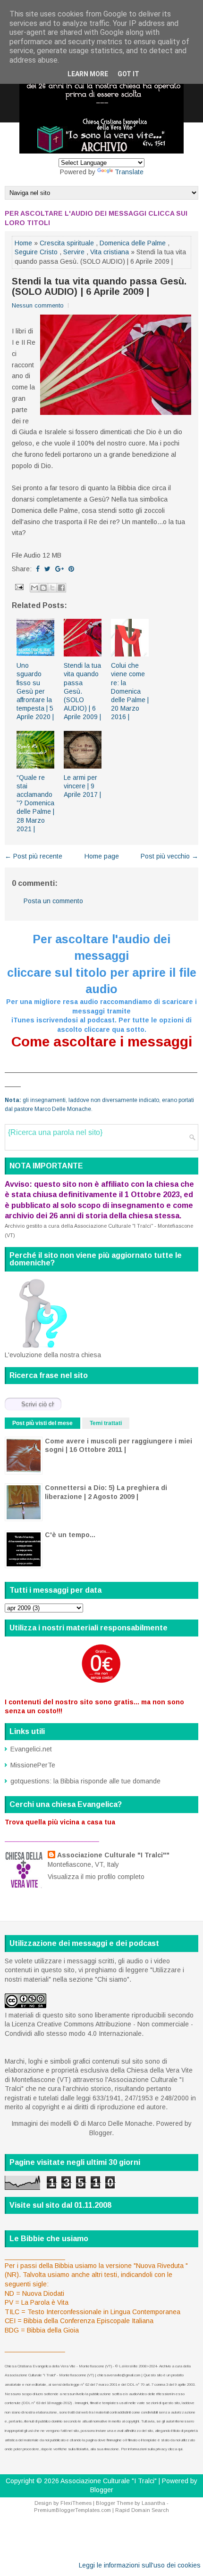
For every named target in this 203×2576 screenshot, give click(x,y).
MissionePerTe (33, 1765)
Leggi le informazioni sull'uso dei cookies (140, 2565)
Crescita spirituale (67, 243)
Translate (129, 172)
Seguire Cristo (36, 252)
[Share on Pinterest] (71, 569)
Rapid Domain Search (142, 2510)
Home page (102, 856)
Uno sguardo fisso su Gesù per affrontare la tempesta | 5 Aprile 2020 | (35, 691)
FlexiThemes (76, 2503)
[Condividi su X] (52, 588)
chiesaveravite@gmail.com (119, 2375)
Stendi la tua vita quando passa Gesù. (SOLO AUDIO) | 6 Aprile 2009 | (99, 286)
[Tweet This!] (47, 569)
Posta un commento (53, 901)
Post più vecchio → (169, 856)
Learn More (88, 74)
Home (23, 243)
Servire (74, 252)
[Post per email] (19, 587)
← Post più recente (34, 856)
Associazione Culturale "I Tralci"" (113, 1855)
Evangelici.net (31, 1749)
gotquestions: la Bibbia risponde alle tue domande (85, 1781)
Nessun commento (38, 305)
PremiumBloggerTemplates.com (72, 2510)
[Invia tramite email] (34, 588)
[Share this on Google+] (59, 569)
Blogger (101, 2133)
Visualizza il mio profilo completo (96, 1877)
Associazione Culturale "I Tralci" (109, 2481)
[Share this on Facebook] (38, 569)
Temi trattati (106, 1423)
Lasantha (153, 2503)
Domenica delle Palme (133, 243)
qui (180, 2449)
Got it (128, 74)
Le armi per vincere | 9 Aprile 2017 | (82, 786)
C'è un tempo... (70, 1535)
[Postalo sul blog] (43, 588)
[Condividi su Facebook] (61, 588)
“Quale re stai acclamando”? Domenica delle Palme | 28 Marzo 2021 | (35, 803)
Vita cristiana (110, 252)
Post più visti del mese (42, 1423)
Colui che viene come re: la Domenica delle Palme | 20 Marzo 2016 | (130, 691)
